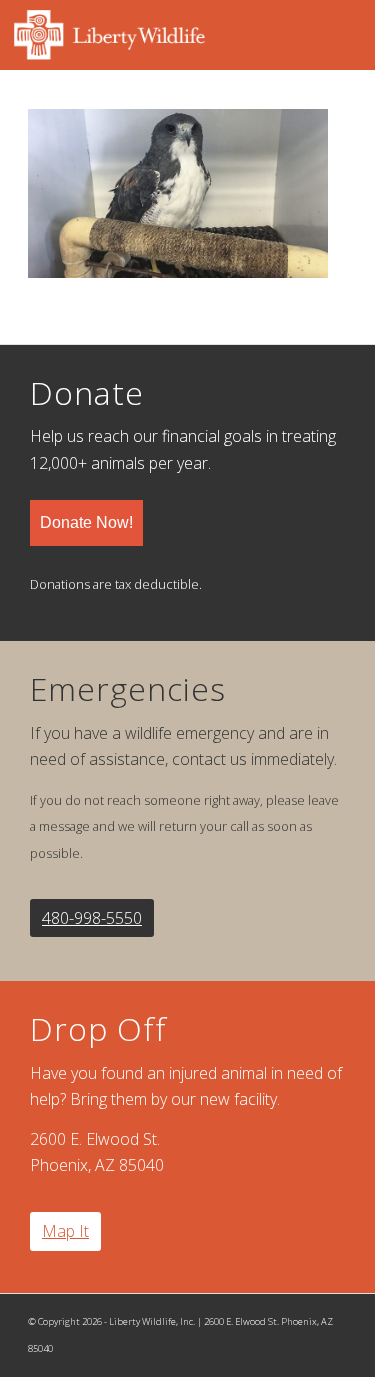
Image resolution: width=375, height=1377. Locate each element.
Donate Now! (86, 522)
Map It (65, 1231)
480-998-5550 (92, 918)
